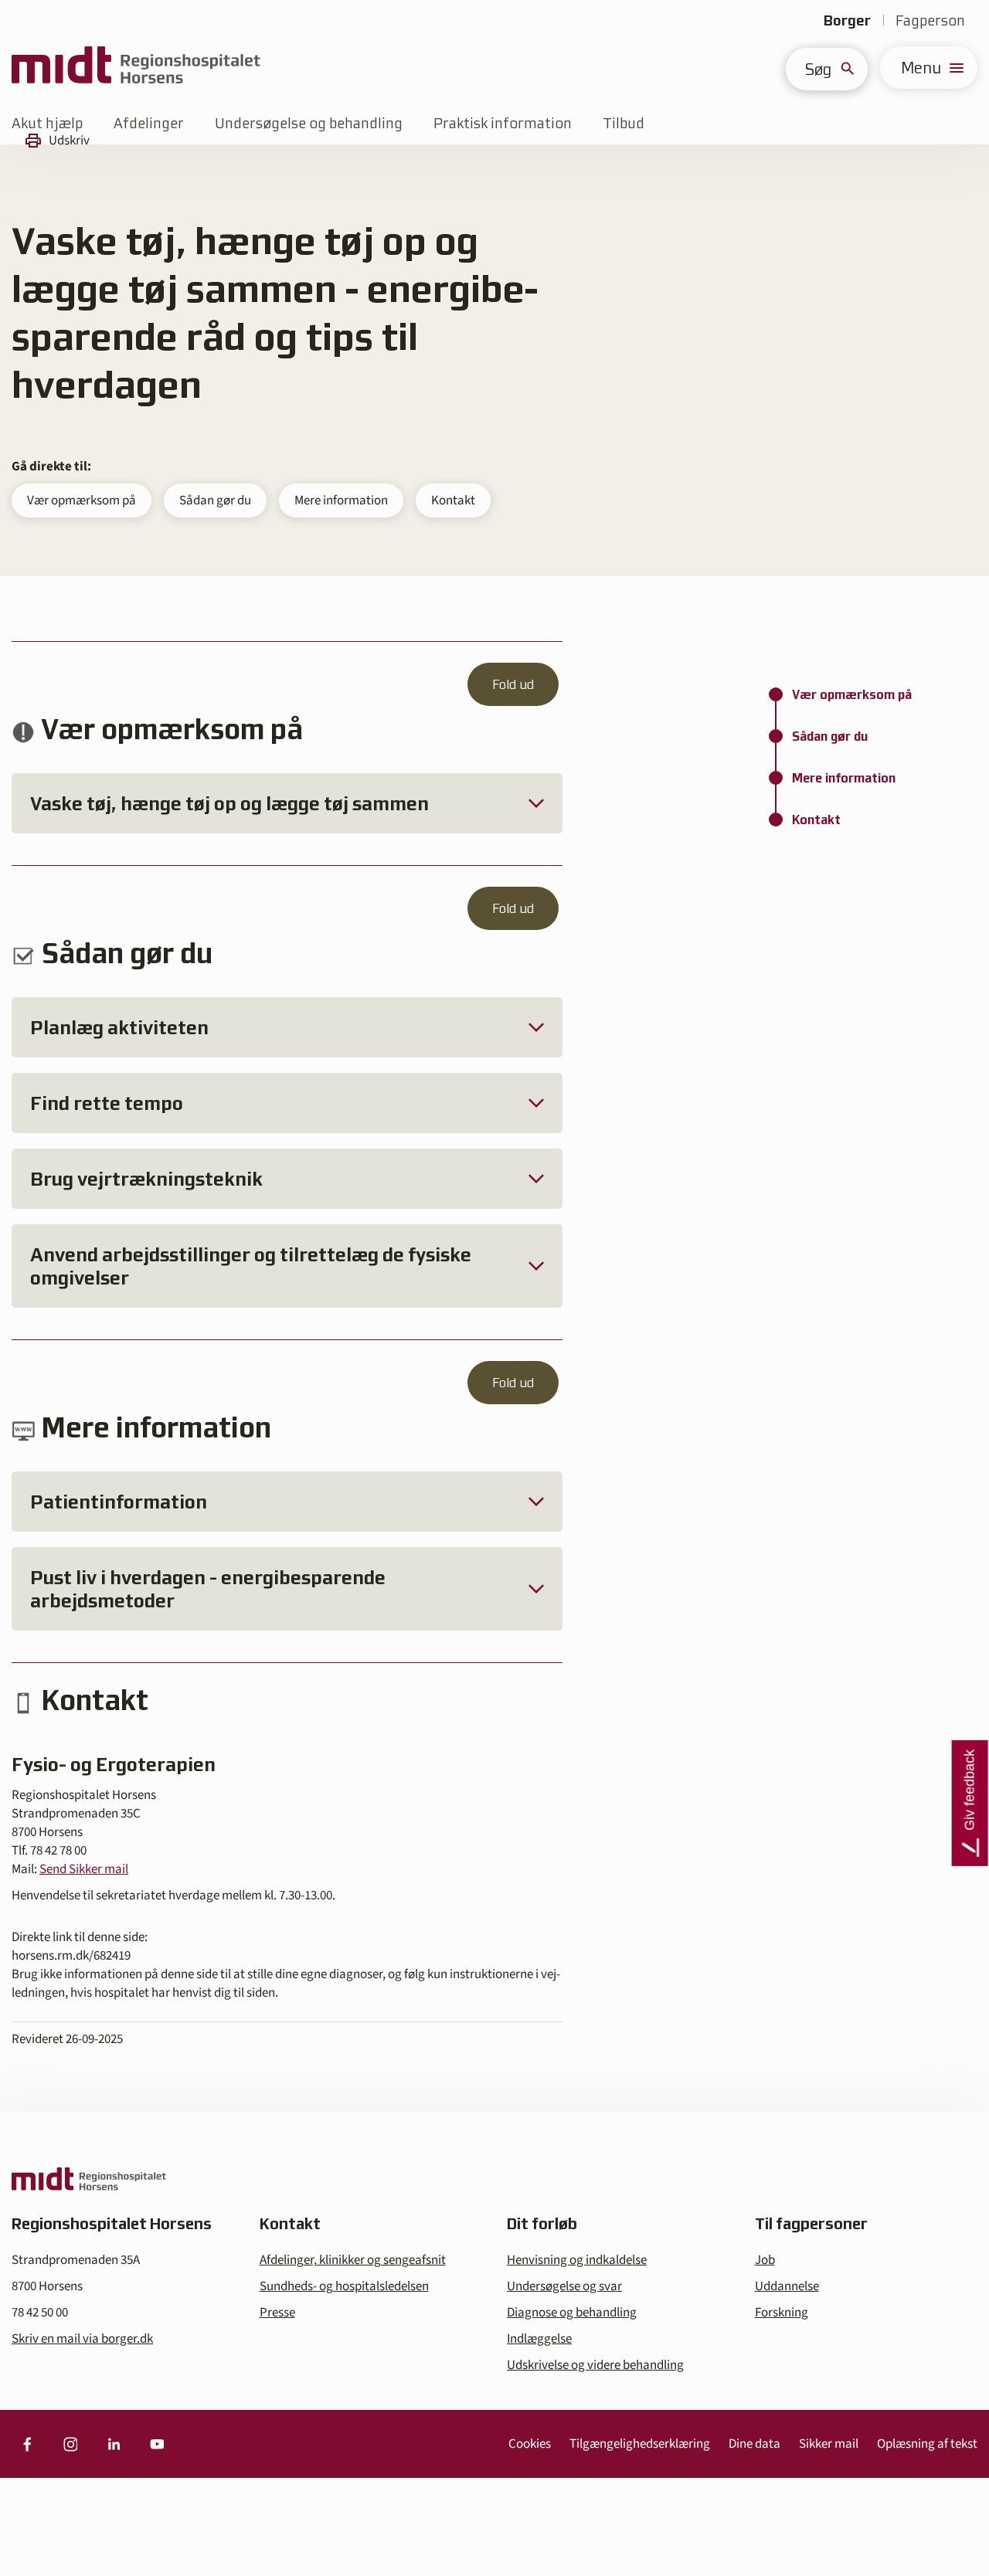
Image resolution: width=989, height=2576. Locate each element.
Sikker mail (829, 2444)
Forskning (782, 2313)
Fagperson (930, 20)
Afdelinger (149, 123)
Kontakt (453, 501)
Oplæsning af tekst (927, 2444)
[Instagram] (70, 2444)
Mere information (341, 501)
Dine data (754, 2444)
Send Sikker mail (84, 1869)
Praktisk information (503, 123)
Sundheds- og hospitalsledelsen (344, 2286)
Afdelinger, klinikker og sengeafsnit (353, 2260)
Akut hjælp (47, 123)
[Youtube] (157, 2444)
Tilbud (624, 123)
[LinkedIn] (114, 2444)
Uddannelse (787, 2286)
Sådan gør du (215, 501)
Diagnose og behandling (572, 2313)
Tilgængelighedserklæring (640, 2444)
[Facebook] (27, 2444)
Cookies (530, 2444)
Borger (847, 20)
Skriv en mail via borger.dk (82, 2339)
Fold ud (513, 684)
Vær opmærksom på (82, 501)
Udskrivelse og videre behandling (595, 2365)
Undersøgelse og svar (564, 2286)
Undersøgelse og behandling (309, 123)
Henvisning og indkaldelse (577, 2260)
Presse (277, 2313)
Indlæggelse (539, 2339)
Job (765, 2260)
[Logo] (136, 68)
